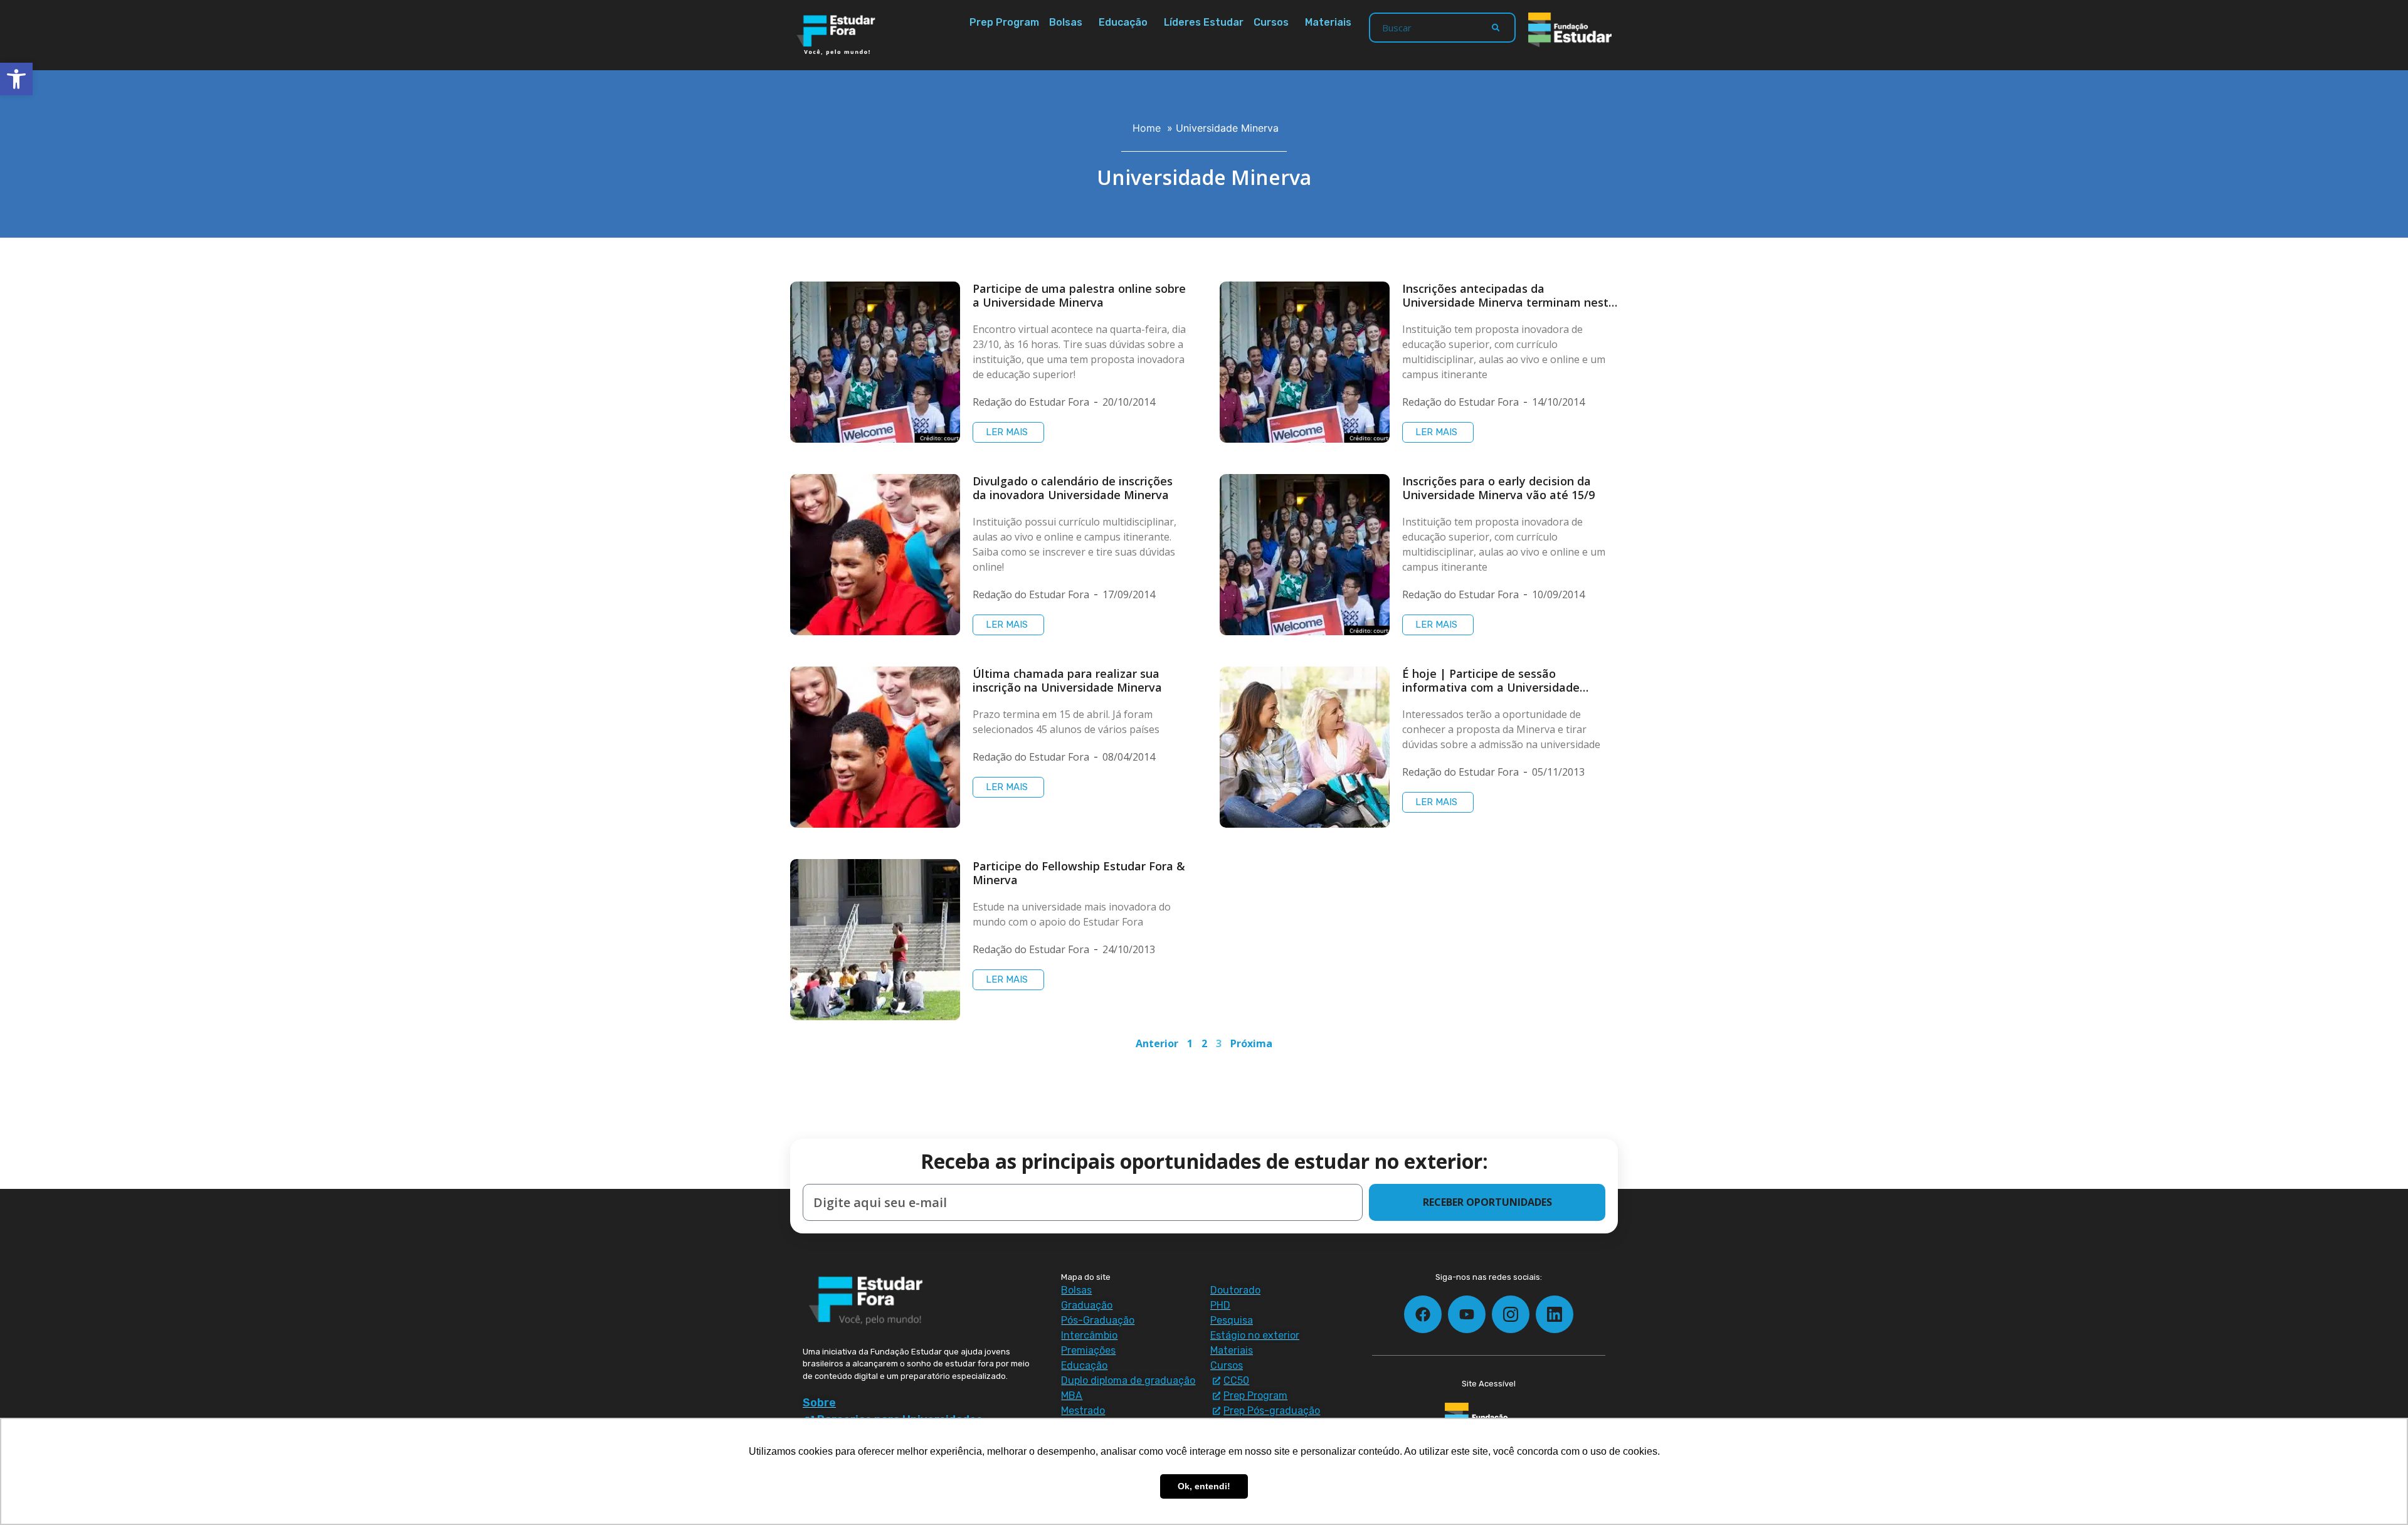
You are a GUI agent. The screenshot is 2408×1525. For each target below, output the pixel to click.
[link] (16, 79)
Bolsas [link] (1066, 22)
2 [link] (1204, 1043)
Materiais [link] (1328, 22)
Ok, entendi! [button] (1204, 1486)
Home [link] (1147, 128)
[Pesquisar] (1496, 28)
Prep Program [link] (1004, 22)
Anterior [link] (1157, 1043)
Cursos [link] (1271, 22)
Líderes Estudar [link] (1204, 22)
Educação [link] (1123, 22)
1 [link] (1190, 1043)
